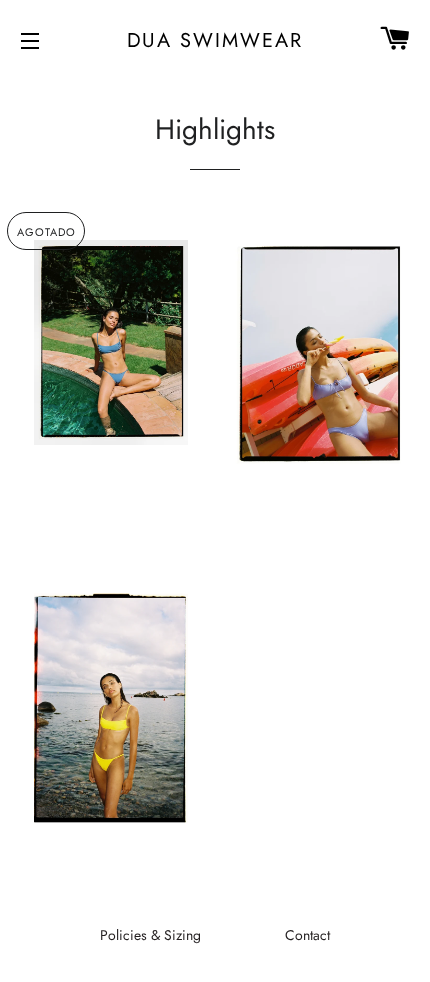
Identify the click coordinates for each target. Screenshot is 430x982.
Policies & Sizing (150, 935)
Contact (307, 935)
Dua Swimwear (215, 40)
